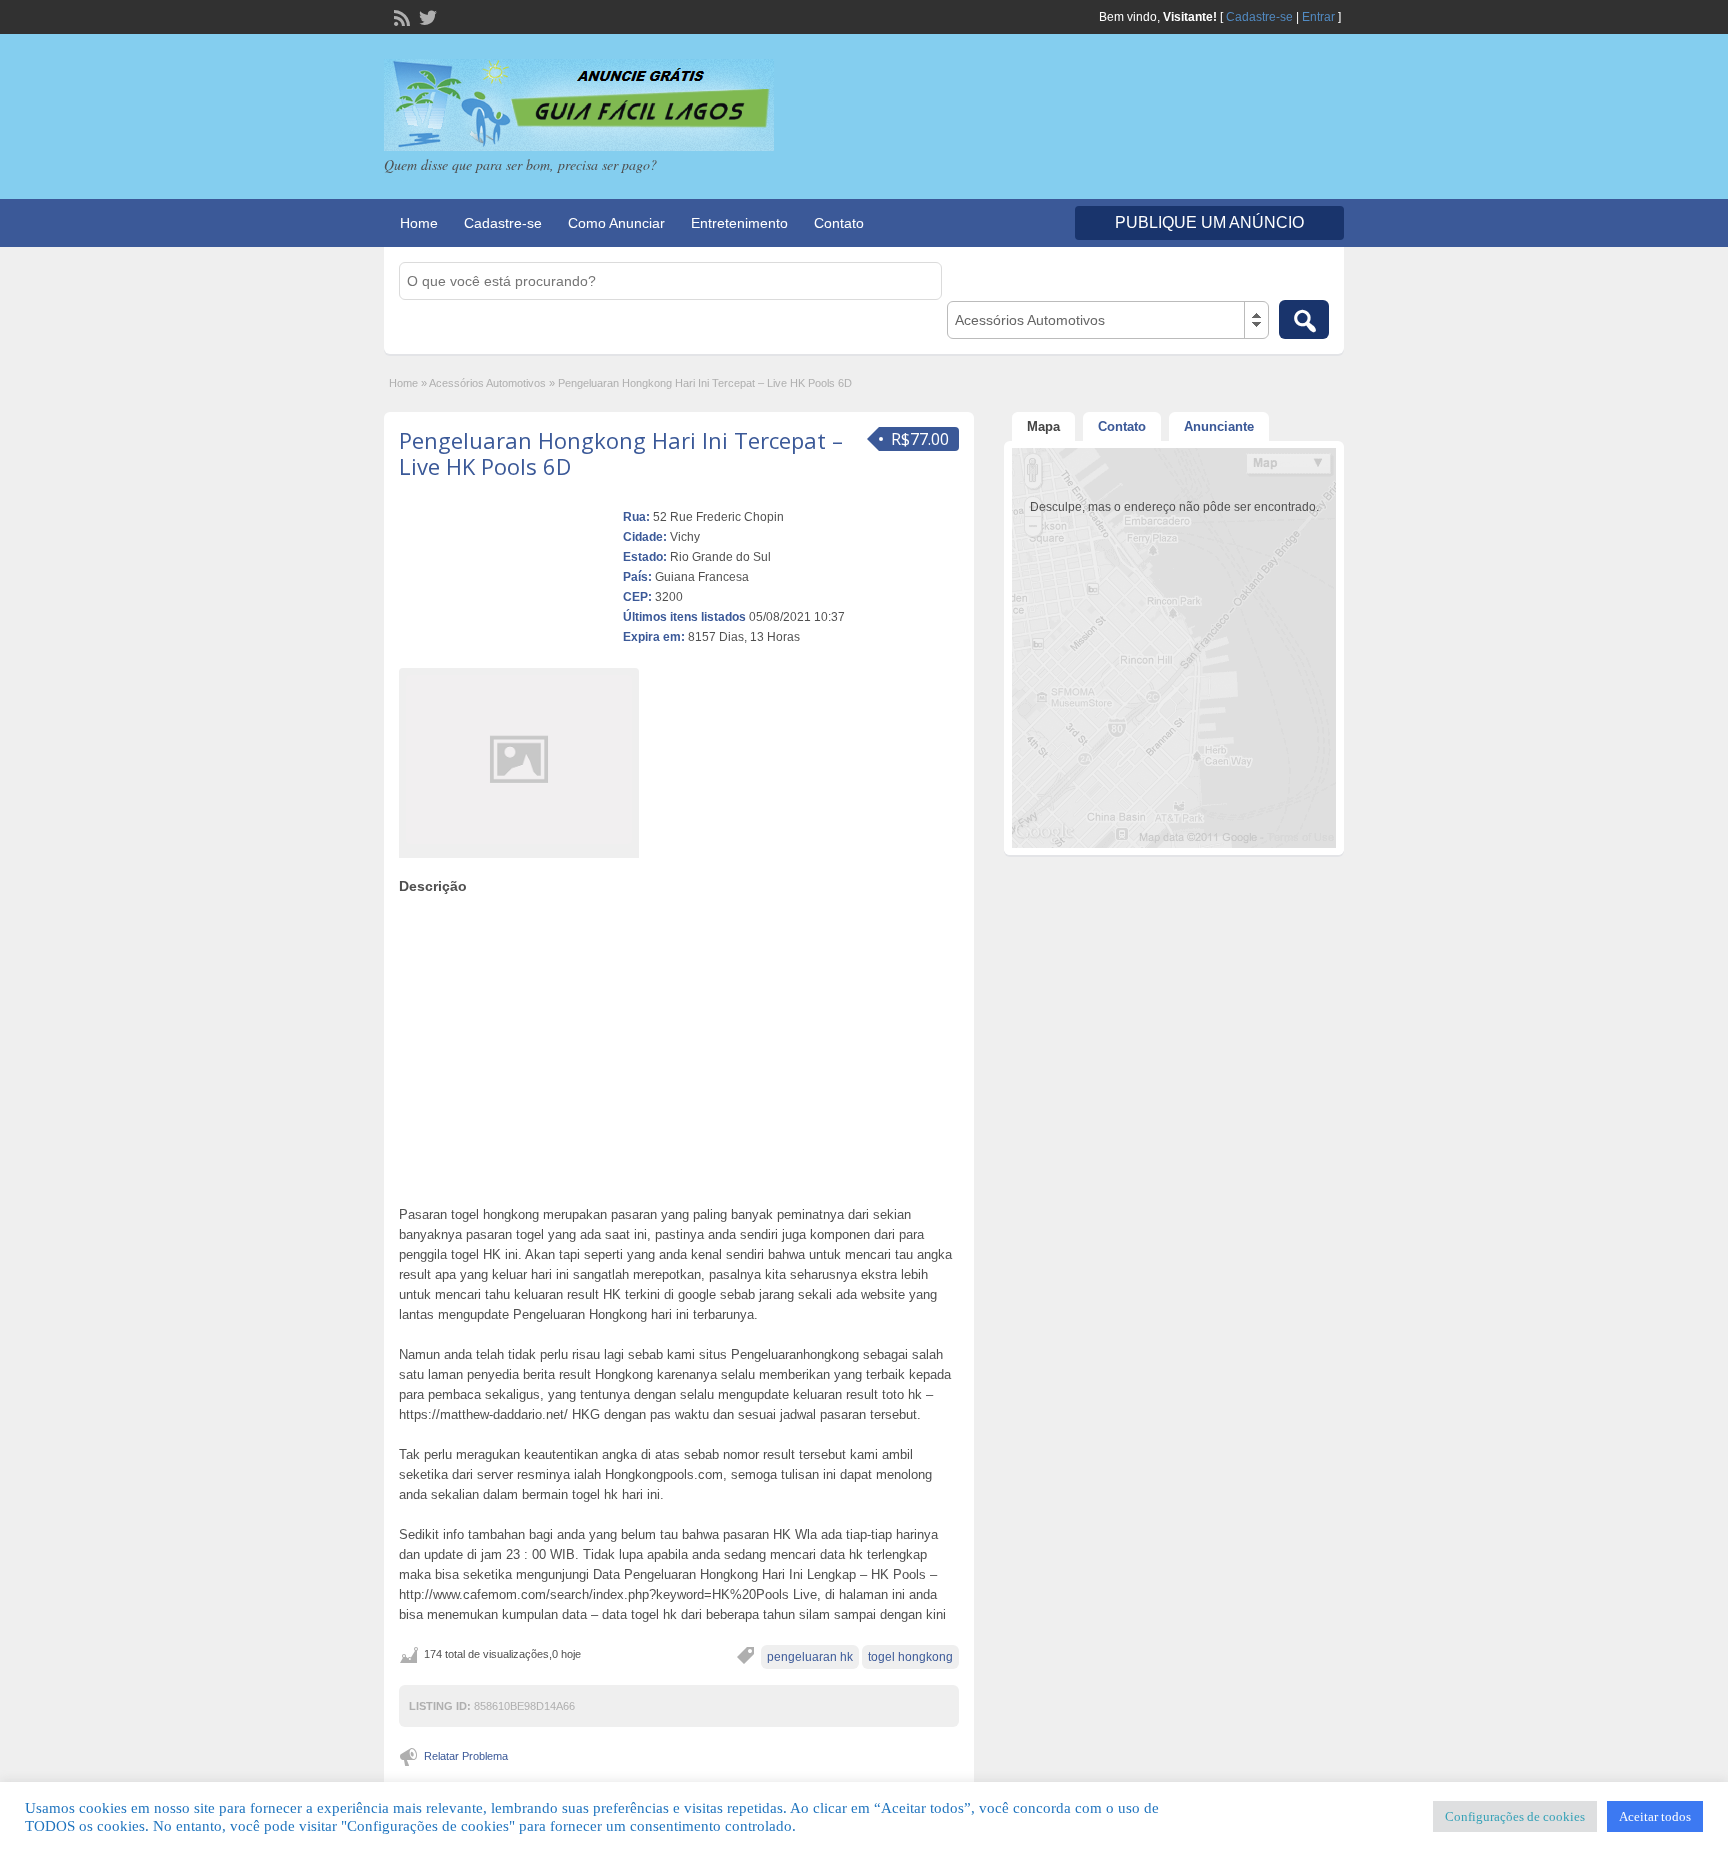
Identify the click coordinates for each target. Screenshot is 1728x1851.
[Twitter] (426, 16)
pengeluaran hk (810, 1657)
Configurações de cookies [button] (1515, 1816)
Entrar (1318, 17)
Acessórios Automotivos (487, 383)
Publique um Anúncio (1209, 222)
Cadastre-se (1259, 17)
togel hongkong (910, 1657)
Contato (839, 223)
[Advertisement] (679, 1045)
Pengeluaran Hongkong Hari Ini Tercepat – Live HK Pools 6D (621, 453)
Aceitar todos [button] (1655, 1816)
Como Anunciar (616, 223)
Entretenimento (739, 223)
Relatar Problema (466, 1756)
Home (419, 223)
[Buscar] (1304, 319)
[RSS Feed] (400, 16)
